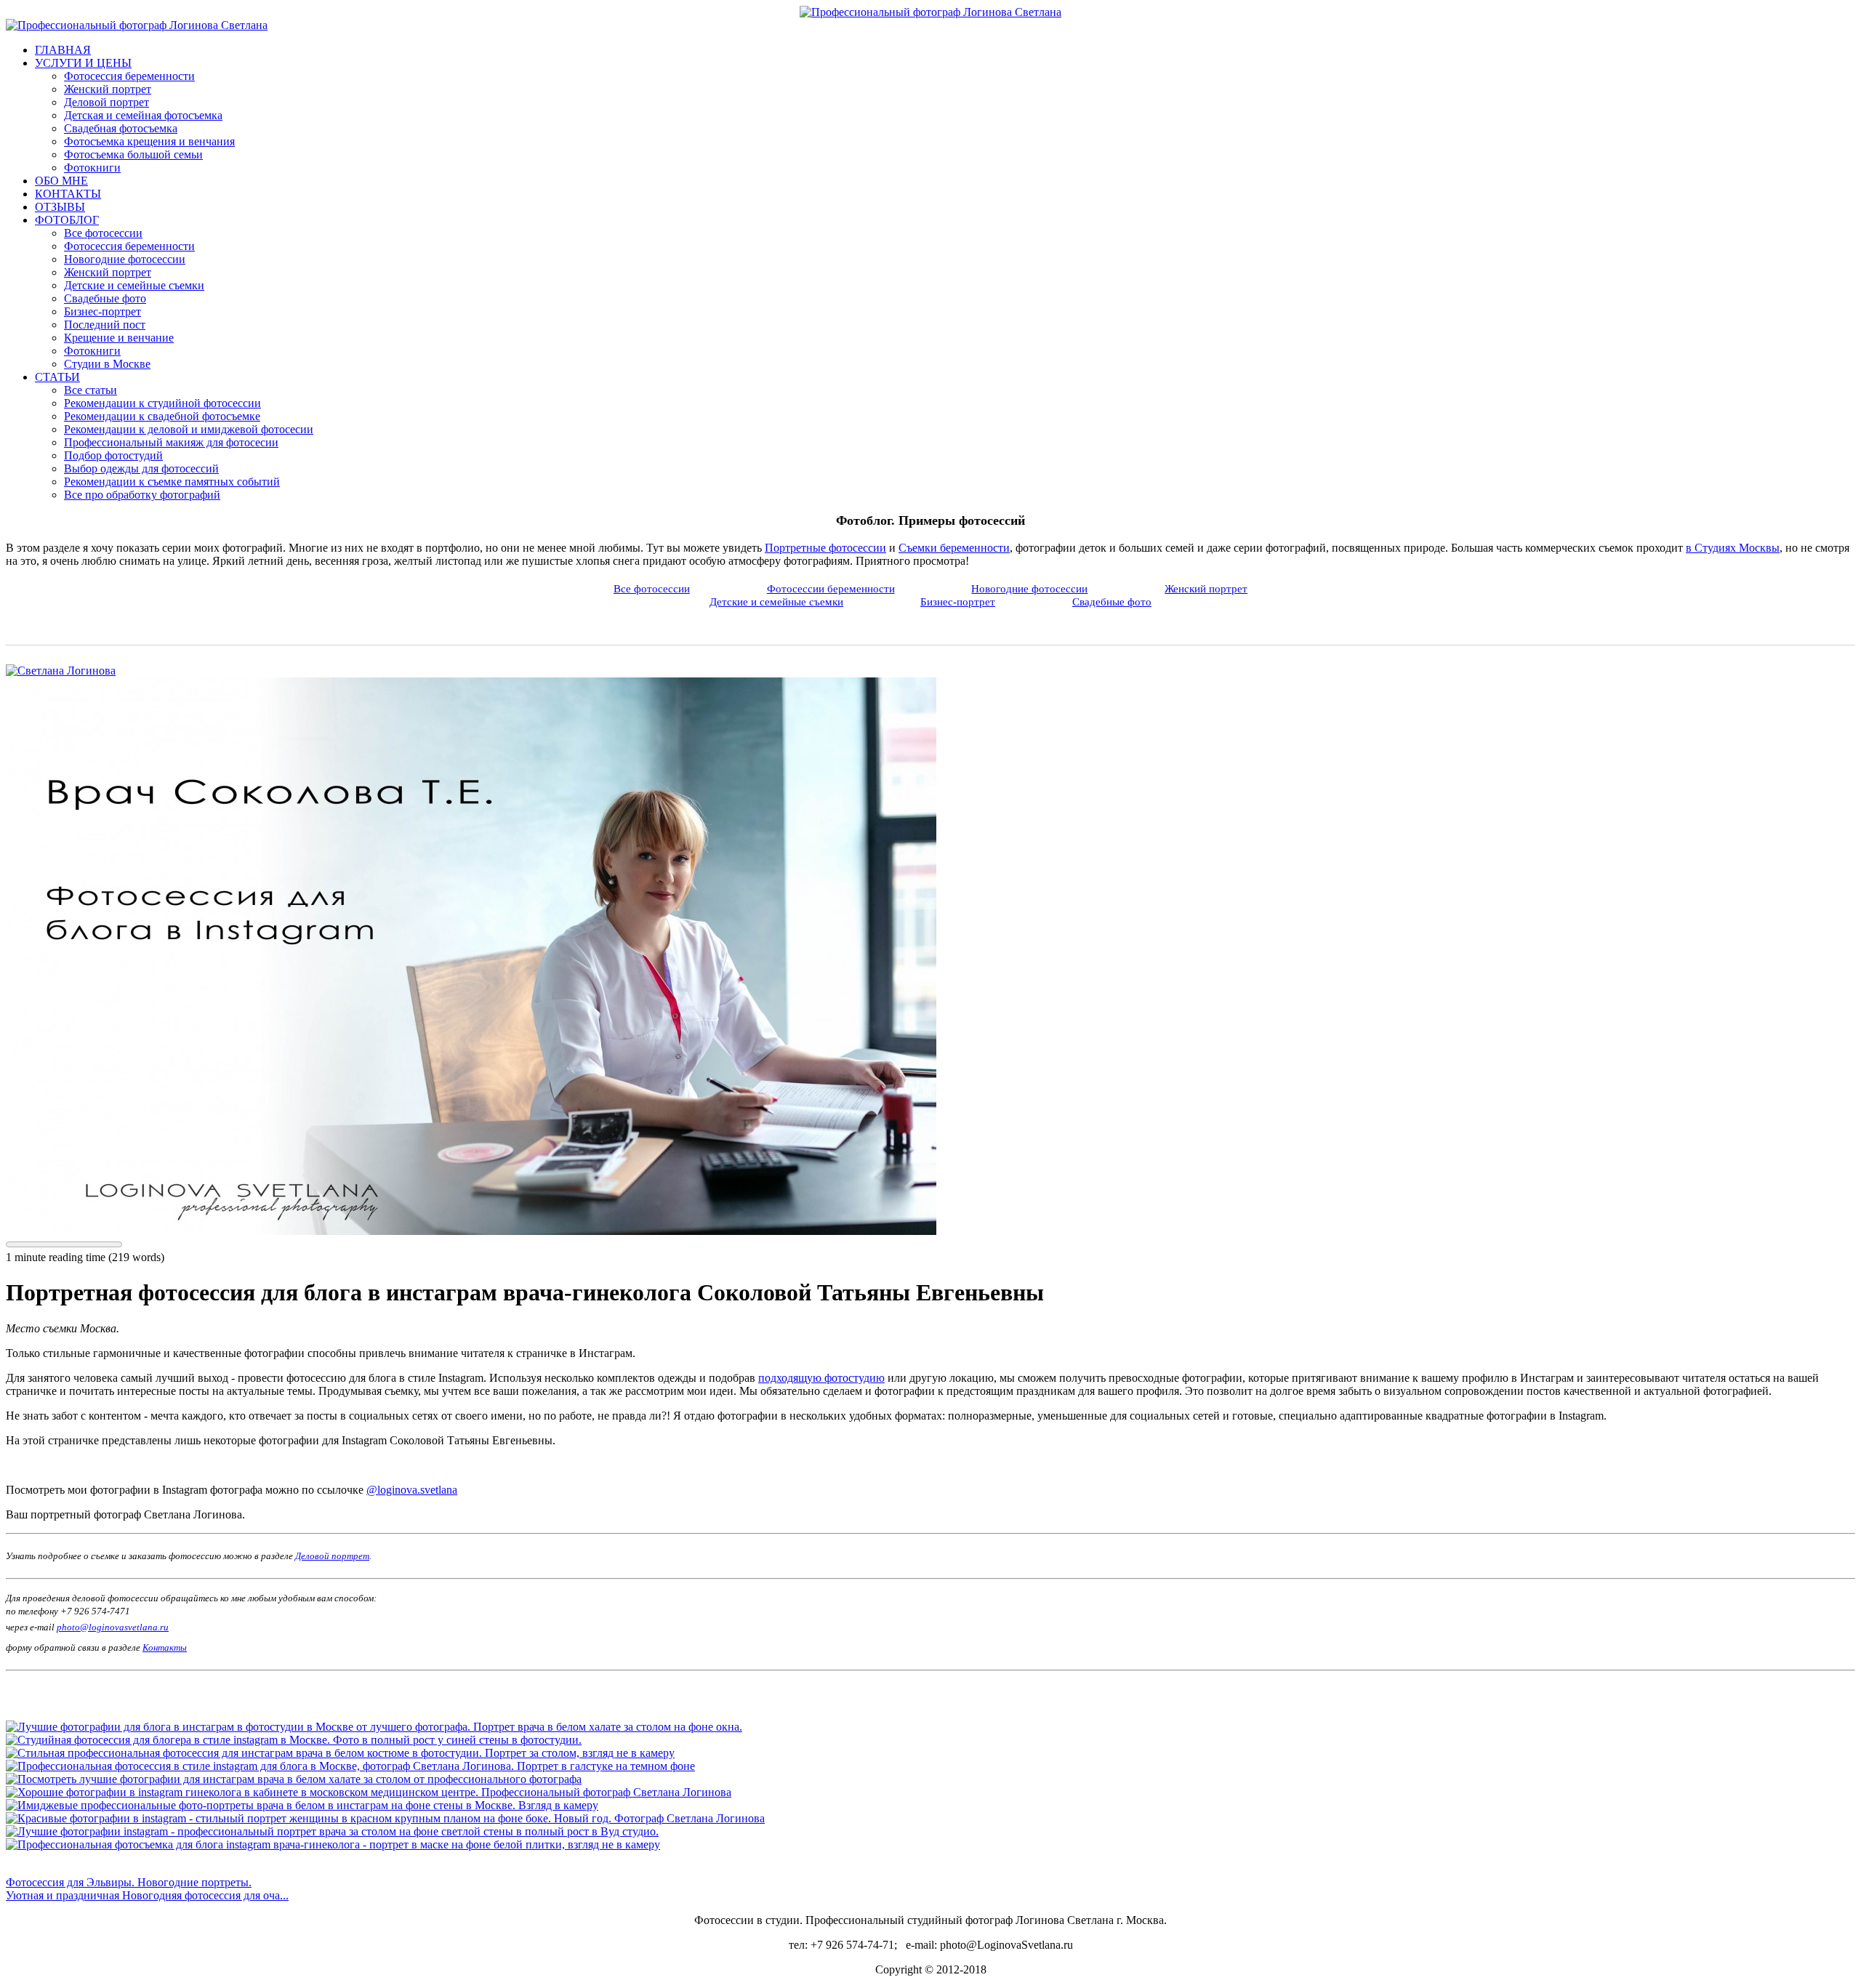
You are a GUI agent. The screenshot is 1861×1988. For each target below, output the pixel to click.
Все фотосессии (103, 233)
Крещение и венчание (119, 338)
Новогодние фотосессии (125, 259)
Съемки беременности (954, 548)
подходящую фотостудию (821, 1378)
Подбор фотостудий (113, 455)
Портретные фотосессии (825, 548)
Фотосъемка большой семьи (133, 154)
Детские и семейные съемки (134, 285)
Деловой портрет (106, 102)
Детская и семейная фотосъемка (143, 115)
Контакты (165, 1647)
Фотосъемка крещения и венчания (149, 141)
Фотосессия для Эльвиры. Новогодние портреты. (129, 1882)
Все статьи (91, 390)
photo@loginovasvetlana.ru (113, 1627)
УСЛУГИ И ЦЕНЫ (83, 63)
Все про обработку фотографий (142, 495)
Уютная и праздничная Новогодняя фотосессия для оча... (147, 1895)
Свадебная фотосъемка (121, 128)
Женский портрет (108, 89)
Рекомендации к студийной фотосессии (162, 403)
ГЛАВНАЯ (63, 50)
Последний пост (105, 325)
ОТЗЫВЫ (60, 207)
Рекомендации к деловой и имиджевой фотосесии (189, 429)
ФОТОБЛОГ (67, 220)
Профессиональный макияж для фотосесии (171, 442)
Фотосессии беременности (831, 588)
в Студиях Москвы (1733, 548)
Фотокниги (92, 168)
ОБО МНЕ (61, 181)
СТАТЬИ (57, 377)
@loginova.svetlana (412, 1490)
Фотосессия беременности (129, 76)
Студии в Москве (107, 364)
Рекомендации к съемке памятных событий (172, 482)
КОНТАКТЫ (68, 194)
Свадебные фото (105, 298)
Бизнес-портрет (103, 311)
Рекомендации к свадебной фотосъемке (162, 416)
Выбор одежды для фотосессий (141, 468)
